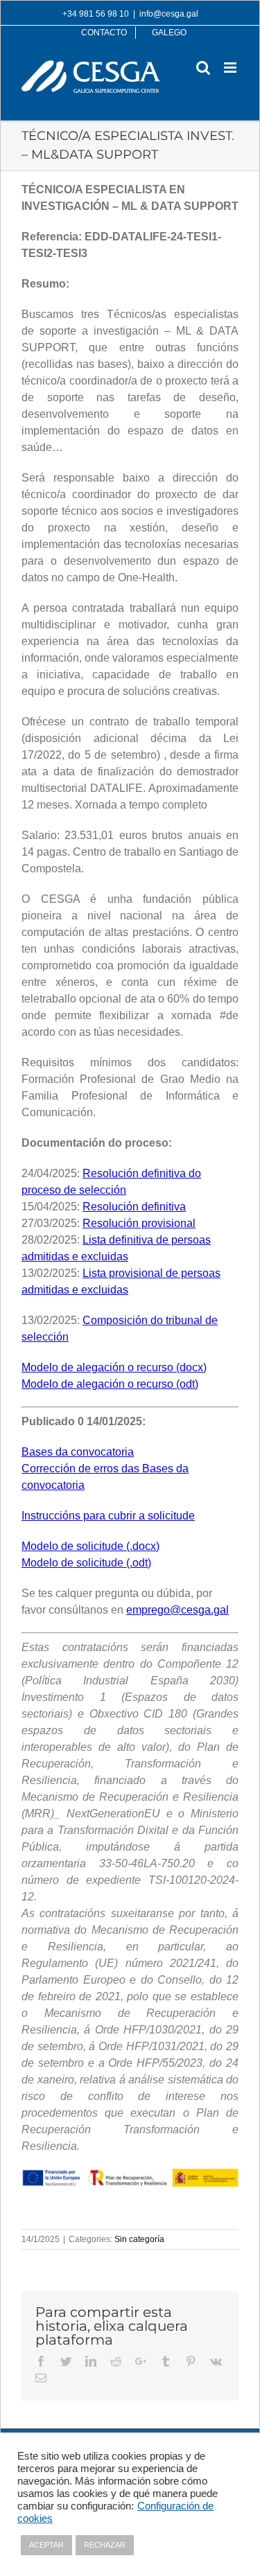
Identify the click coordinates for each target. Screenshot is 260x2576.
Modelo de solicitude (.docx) (90, 1546)
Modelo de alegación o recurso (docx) (114, 1367)
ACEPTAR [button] (46, 2545)
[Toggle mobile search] (203, 68)
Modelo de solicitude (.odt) (86, 1563)
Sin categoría (139, 2239)
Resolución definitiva (134, 1207)
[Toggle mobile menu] (231, 68)
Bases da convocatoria (78, 1452)
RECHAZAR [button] (105, 2545)
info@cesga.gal (169, 14)
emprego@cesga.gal (177, 1610)
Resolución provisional (139, 1223)
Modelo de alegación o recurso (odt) (110, 1384)
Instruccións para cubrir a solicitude (108, 1516)
